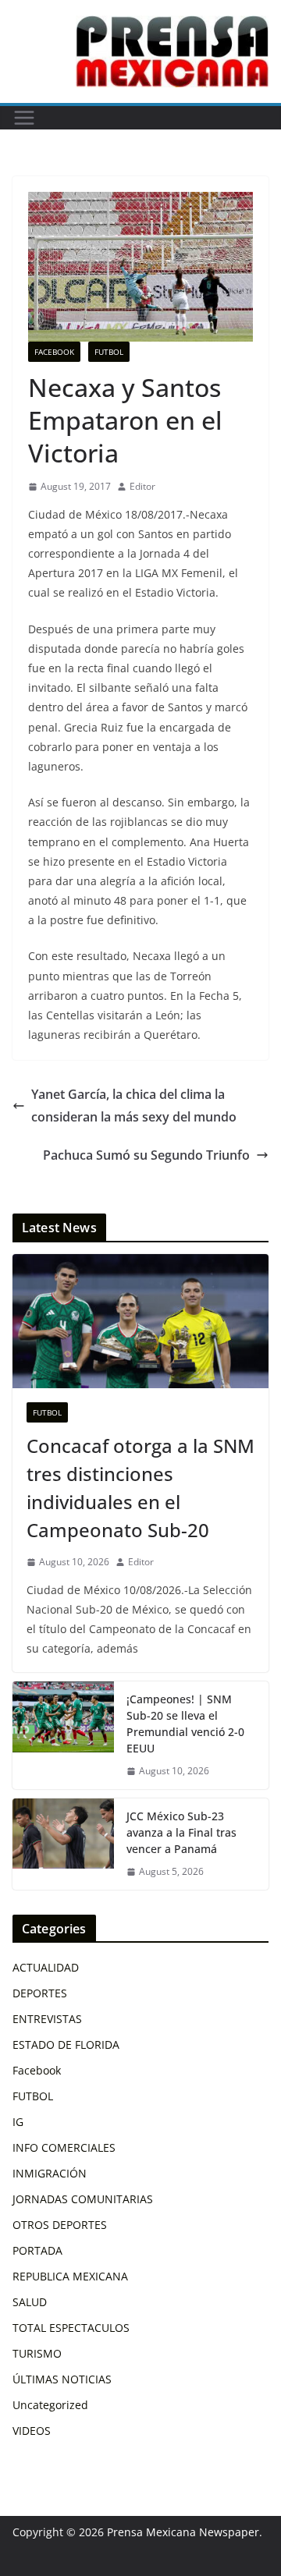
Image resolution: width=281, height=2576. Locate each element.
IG (18, 2122)
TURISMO (37, 2353)
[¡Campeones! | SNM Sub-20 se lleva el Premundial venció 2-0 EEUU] (63, 1735)
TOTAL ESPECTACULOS (71, 2328)
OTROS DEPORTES (60, 2225)
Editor (142, 486)
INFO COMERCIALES (64, 2147)
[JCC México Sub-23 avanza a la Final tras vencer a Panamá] (63, 1844)
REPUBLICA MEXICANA (70, 2276)
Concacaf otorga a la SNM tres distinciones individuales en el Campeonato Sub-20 (140, 1488)
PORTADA (37, 2250)
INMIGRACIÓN (50, 2173)
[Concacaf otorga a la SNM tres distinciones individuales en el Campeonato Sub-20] (140, 1321)
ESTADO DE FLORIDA (66, 2045)
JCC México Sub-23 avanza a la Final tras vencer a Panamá (181, 1832)
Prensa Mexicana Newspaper (183, 2532)
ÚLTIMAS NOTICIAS (62, 2379)
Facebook (54, 352)
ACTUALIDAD (46, 1967)
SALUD (30, 2302)
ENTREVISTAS (47, 2019)
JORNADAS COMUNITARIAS (83, 2199)
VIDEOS (32, 2431)
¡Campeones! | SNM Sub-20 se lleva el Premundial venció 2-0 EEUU (185, 1724)
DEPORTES (40, 1993)
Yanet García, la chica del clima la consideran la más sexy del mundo (134, 1106)
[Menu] (24, 118)
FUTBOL (109, 352)
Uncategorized (50, 2405)
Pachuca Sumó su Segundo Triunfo (146, 1155)
